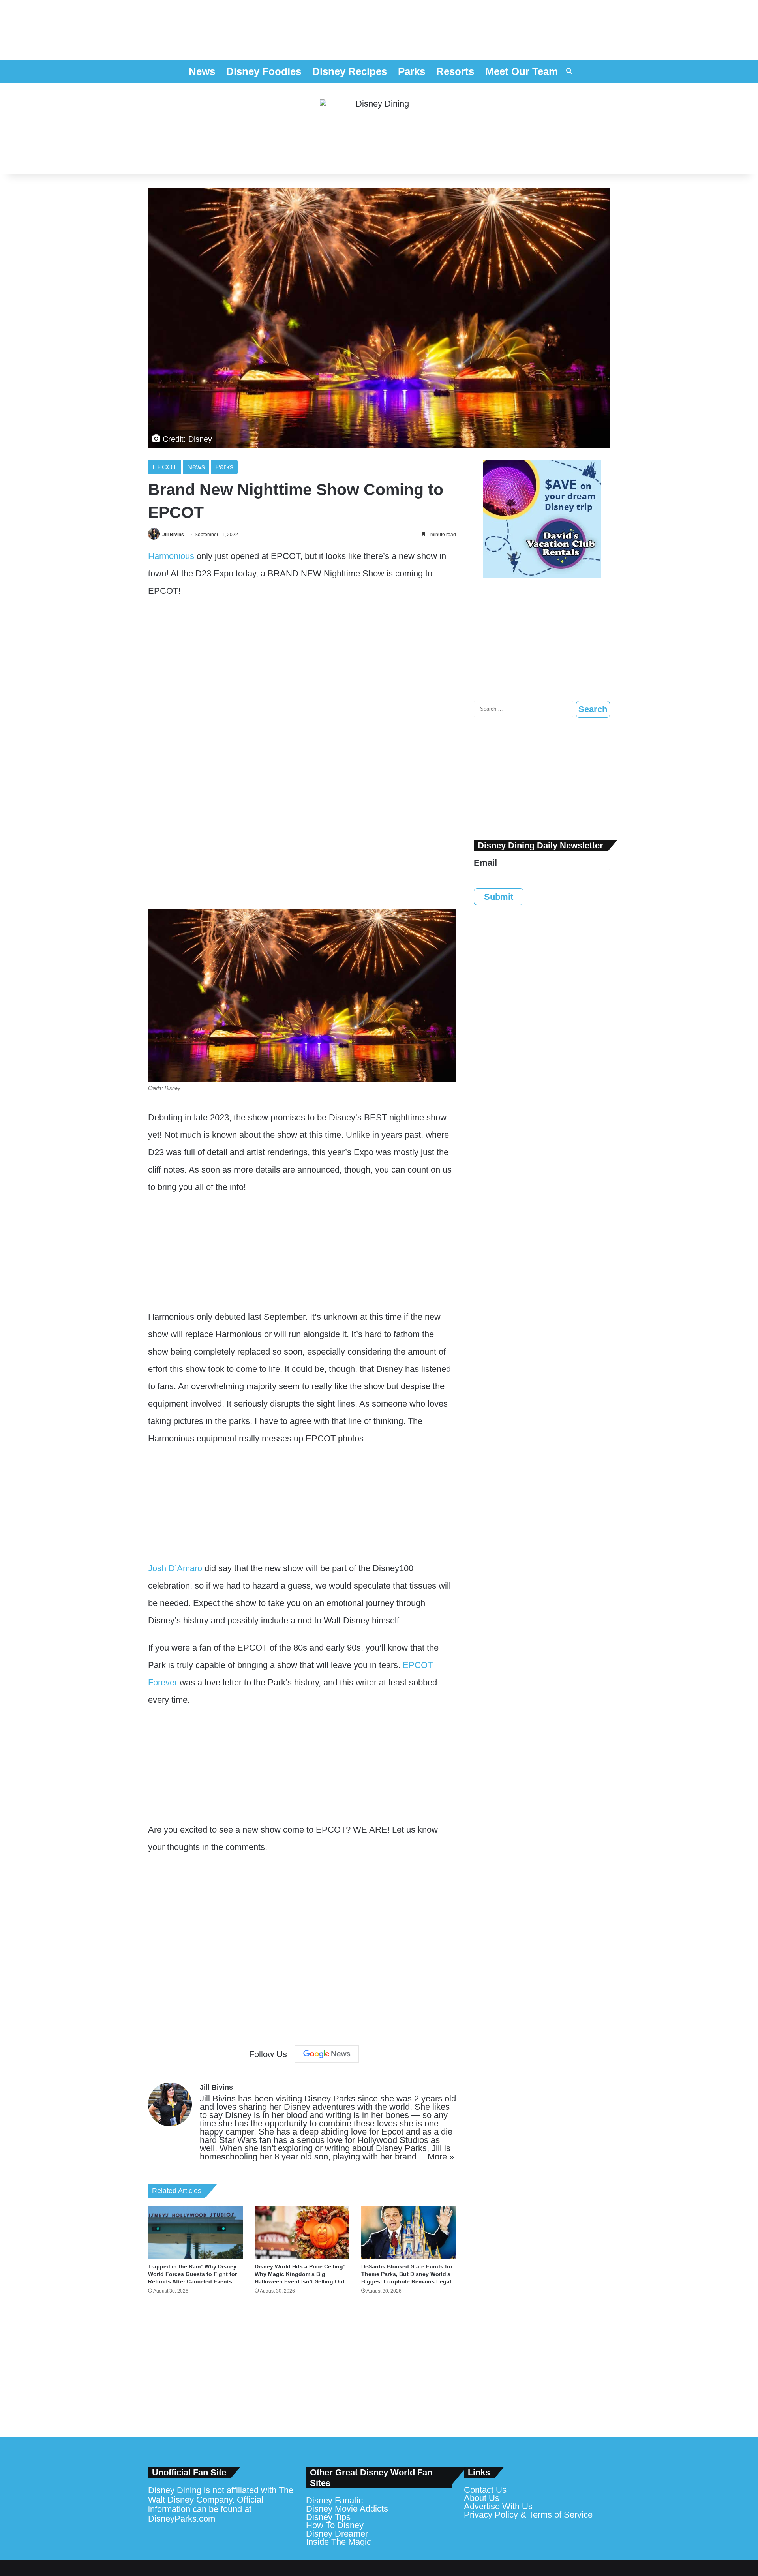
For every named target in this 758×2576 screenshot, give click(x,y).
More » (441, 2157)
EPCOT (165, 467)
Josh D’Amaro (175, 1568)
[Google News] (327, 2054)
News (202, 71)
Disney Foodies (264, 71)
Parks (412, 71)
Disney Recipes (350, 71)
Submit (499, 897)
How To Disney (335, 2525)
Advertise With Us (498, 2506)
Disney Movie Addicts (347, 2509)
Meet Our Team (522, 71)
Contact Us (485, 2490)
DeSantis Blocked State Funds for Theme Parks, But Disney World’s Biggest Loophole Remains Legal (407, 2274)
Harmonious (171, 556)
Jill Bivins (173, 535)
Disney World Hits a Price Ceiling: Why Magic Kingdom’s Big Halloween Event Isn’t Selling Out (300, 2274)
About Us (482, 2498)
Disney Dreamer (337, 2534)
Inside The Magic (339, 2542)
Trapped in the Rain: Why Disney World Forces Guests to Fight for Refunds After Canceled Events (192, 2274)
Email (485, 863)
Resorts (455, 71)
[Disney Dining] (379, 129)
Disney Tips (328, 2517)
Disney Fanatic (334, 2500)
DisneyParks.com (182, 2519)
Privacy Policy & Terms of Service (528, 2515)
